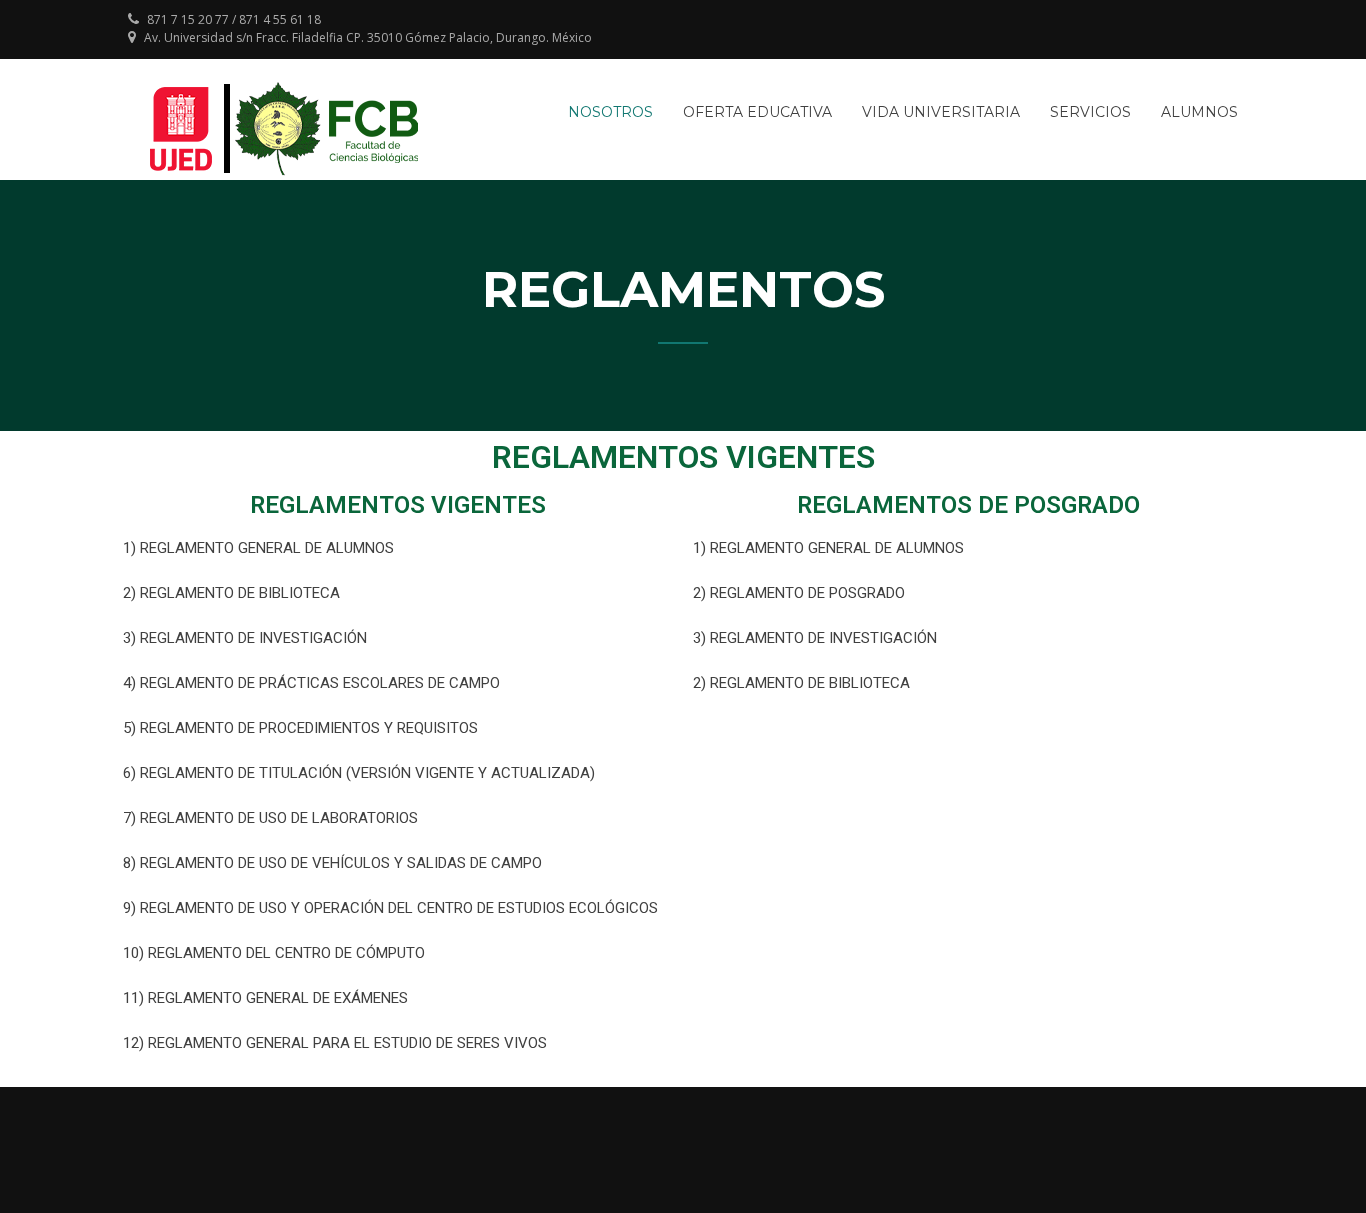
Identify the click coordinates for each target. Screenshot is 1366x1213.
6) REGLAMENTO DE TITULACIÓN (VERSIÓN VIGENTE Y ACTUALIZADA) (359, 773)
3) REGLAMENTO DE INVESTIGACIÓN (245, 638)
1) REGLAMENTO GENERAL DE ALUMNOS (258, 548)
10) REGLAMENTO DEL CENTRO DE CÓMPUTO (274, 953)
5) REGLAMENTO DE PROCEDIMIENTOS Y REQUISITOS (300, 728)
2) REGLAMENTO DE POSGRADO (799, 593)
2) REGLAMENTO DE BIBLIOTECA (231, 593)
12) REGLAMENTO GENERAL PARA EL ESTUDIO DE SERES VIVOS (335, 1043)
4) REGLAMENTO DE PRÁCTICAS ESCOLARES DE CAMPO (311, 683)
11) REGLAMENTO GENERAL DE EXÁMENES (265, 998)
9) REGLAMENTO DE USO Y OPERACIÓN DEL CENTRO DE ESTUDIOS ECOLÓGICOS (390, 908)
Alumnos (1199, 112)
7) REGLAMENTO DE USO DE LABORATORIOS (270, 818)
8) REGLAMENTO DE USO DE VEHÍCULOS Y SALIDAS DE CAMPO (332, 863)
